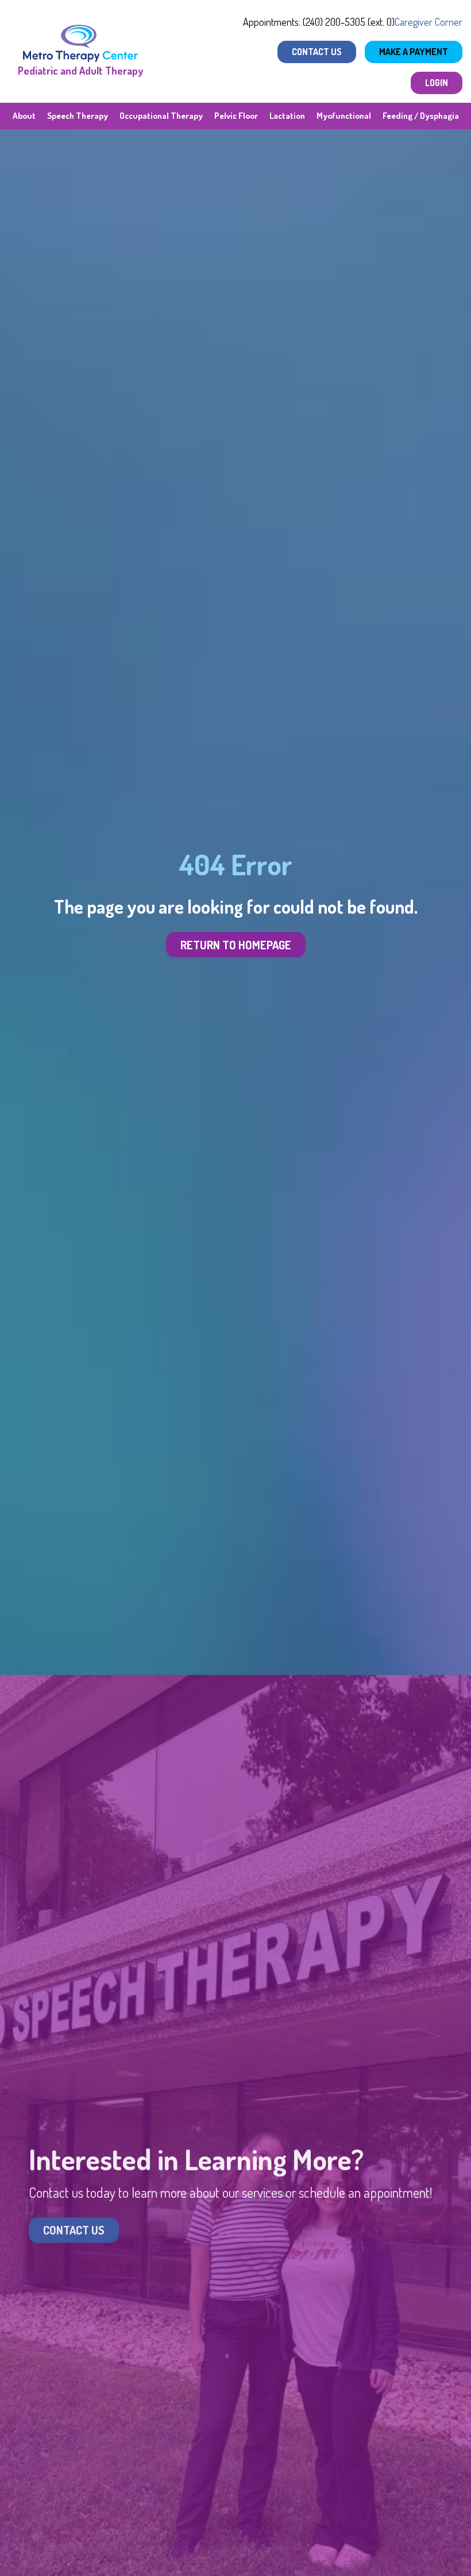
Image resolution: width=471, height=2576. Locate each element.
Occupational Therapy (161, 116)
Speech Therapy (78, 116)
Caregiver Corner (428, 22)
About (24, 116)
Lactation (287, 116)
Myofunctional (344, 116)
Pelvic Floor (236, 116)
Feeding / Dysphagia (421, 116)
